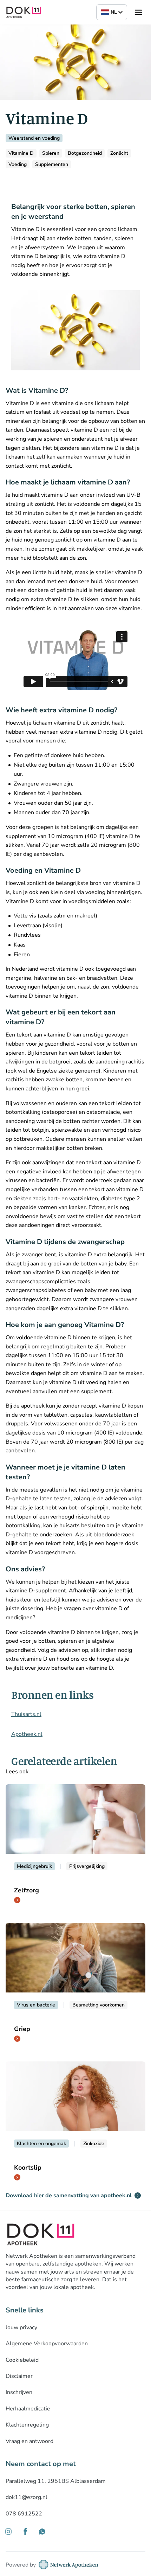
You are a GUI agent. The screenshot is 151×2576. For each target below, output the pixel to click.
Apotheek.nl (27, 1734)
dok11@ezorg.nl (27, 2497)
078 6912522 (24, 2514)
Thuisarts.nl (26, 1714)
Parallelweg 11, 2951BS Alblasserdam (56, 2481)
